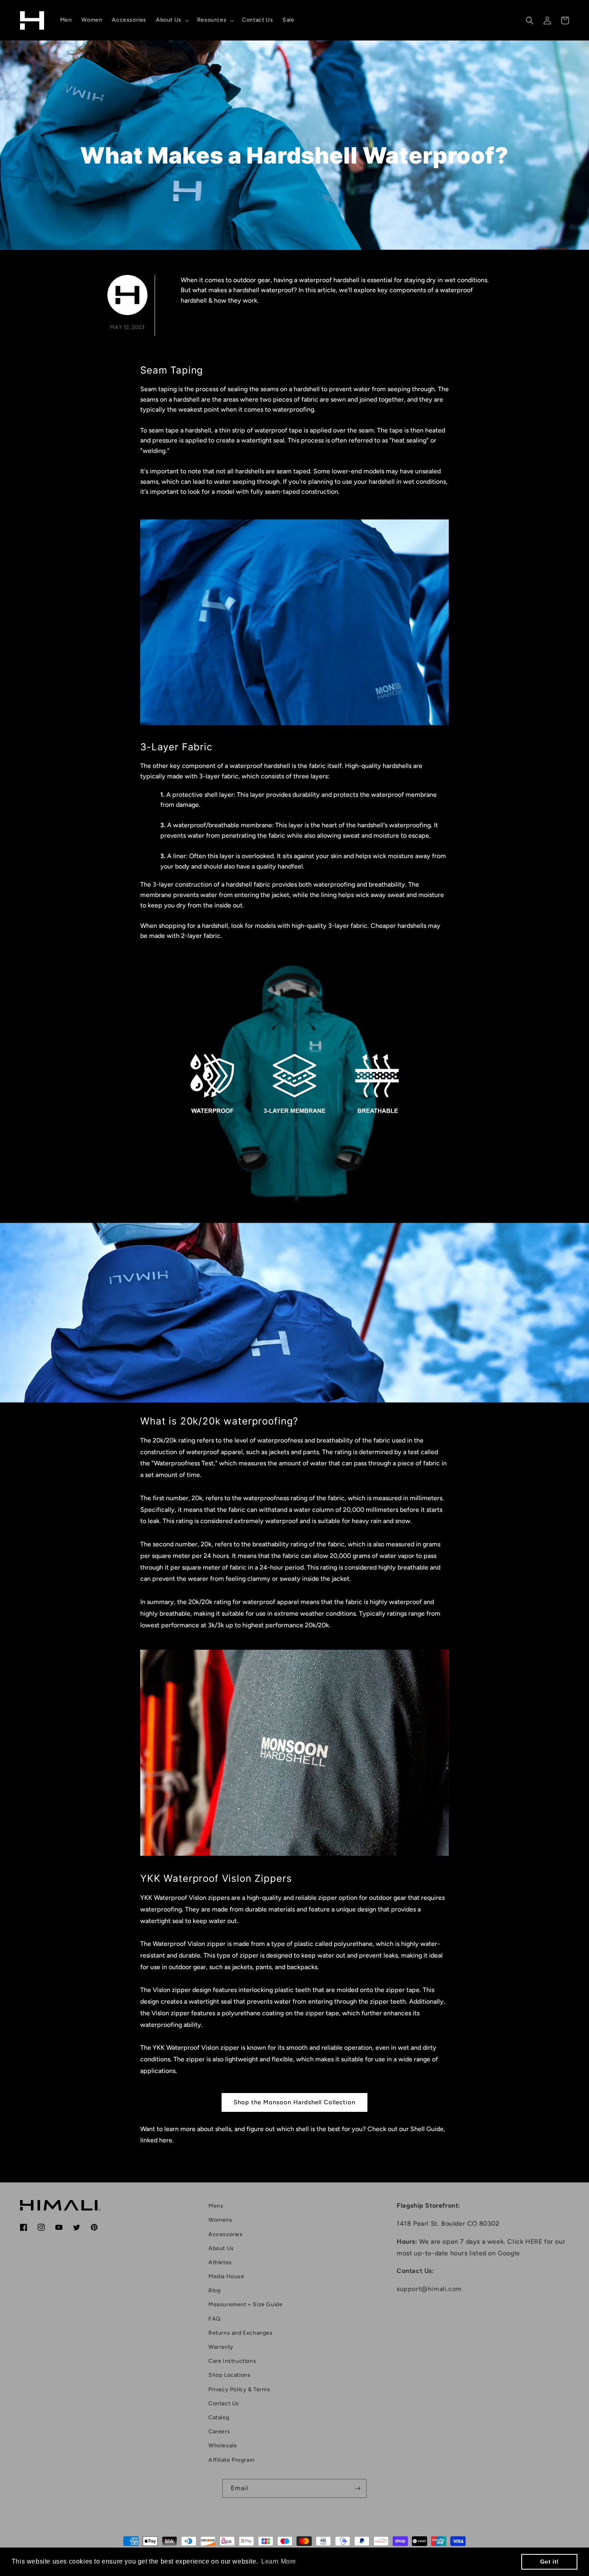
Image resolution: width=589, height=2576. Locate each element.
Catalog (219, 2417)
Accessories (226, 2234)
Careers (219, 2432)
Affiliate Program (231, 2460)
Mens (216, 2206)
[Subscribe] (357, 2488)
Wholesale (223, 2446)
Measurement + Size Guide (245, 2304)
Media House (226, 2276)
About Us (221, 2248)
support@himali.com (429, 2289)
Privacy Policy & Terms (239, 2389)
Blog (214, 2290)
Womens (220, 2220)
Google (509, 2253)
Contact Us (224, 2403)
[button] (172, 20)
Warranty (221, 2347)
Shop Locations (229, 2375)
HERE (534, 2242)
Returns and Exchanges (241, 2333)
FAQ (215, 2319)
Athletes (220, 2262)
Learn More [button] (279, 2561)
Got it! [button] (550, 2562)
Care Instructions (232, 2361)
